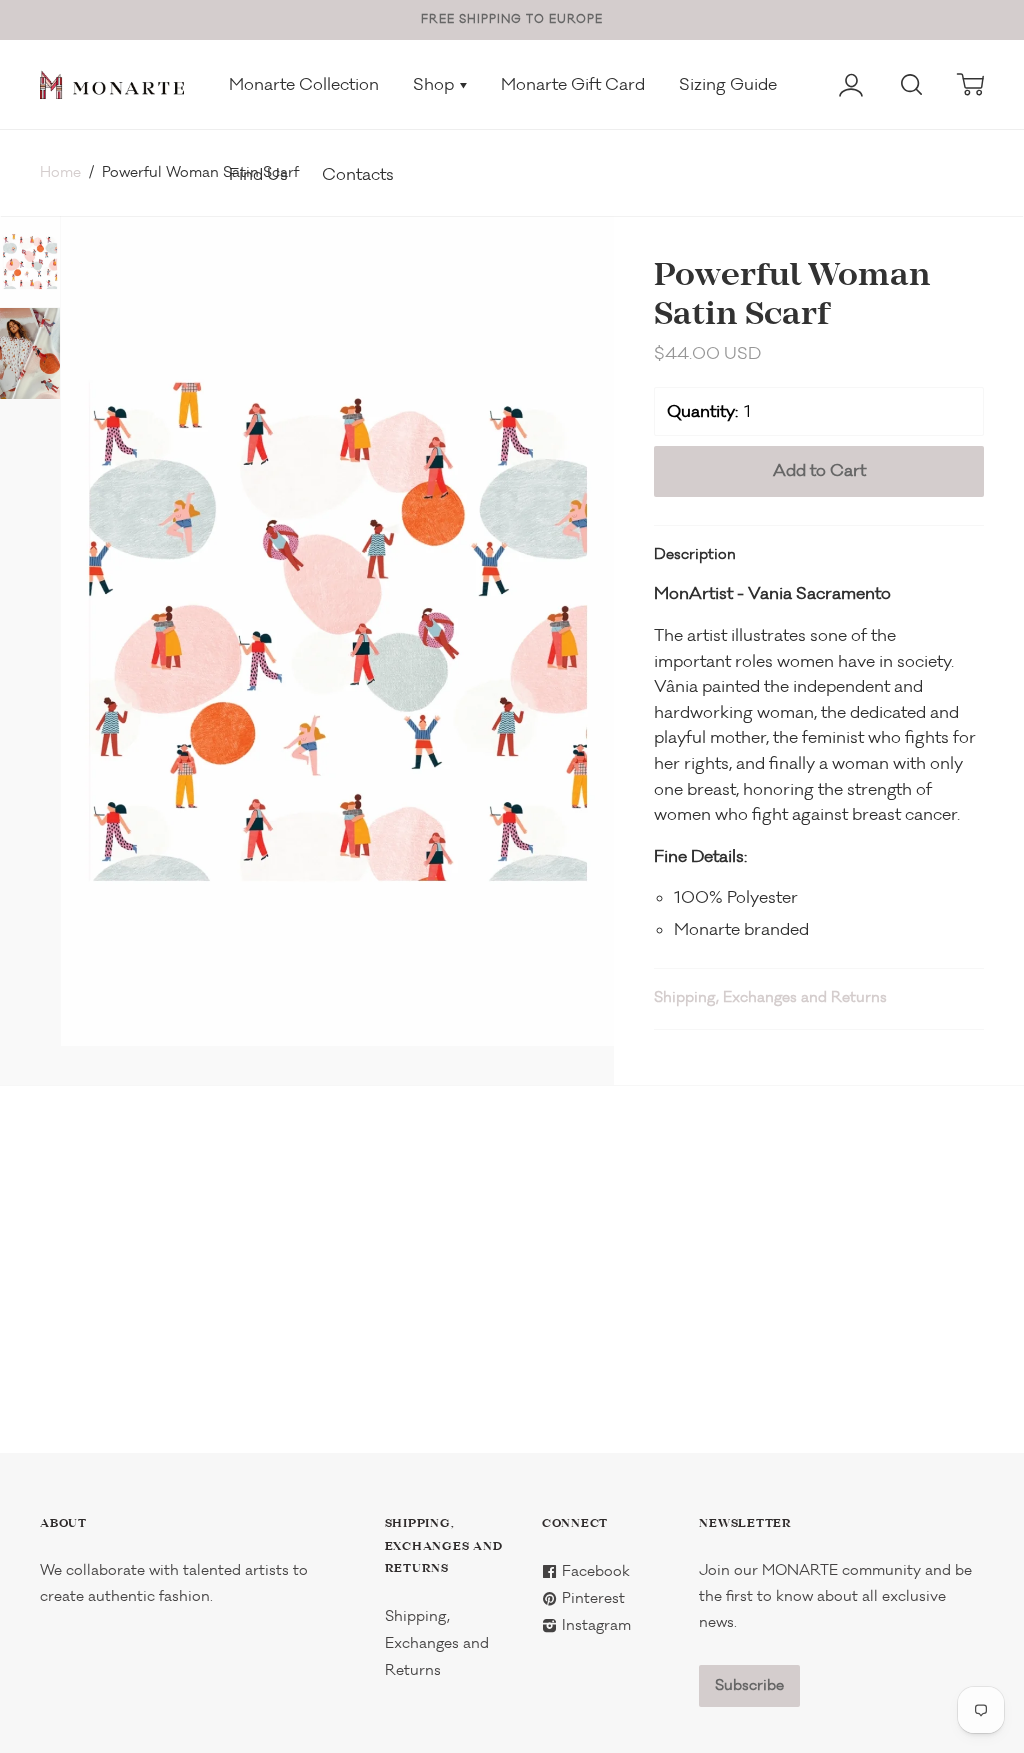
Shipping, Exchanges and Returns (770, 997)
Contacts (358, 174)
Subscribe (749, 1685)
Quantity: (702, 411)
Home (60, 172)
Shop (435, 84)
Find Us (258, 174)
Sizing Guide (728, 84)
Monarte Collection (304, 84)
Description (695, 554)
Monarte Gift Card (573, 84)
